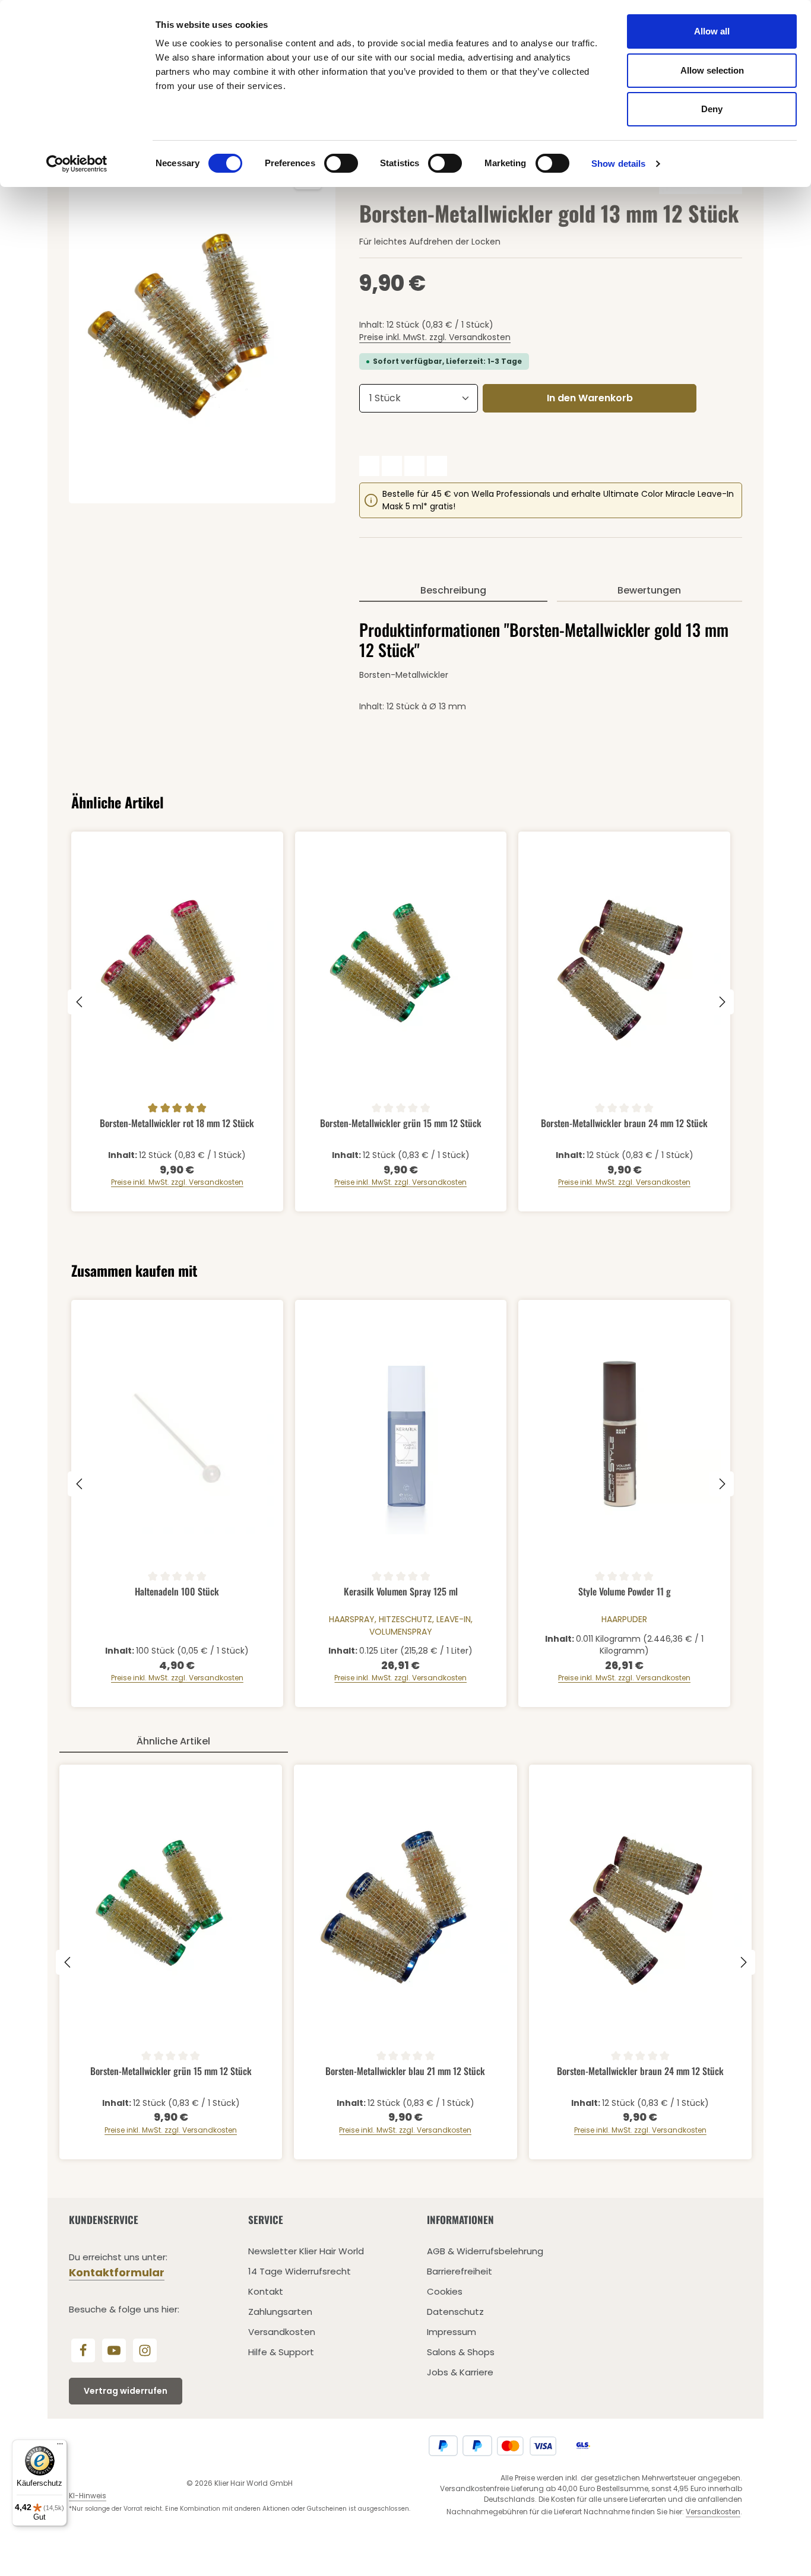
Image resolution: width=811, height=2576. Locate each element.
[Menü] (60, 2447)
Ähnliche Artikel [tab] (173, 1741)
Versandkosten (282, 2332)
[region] (202, 326)
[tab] (453, 591)
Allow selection (712, 70)
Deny (712, 109)
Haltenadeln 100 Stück (177, 1592)
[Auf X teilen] (392, 466)
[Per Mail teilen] (437, 466)
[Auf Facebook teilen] (369, 466)
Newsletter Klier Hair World (306, 2251)
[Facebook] (83, 2350)
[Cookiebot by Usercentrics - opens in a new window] (77, 164)
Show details (618, 164)
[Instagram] (145, 2350)
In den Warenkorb (590, 398)
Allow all (712, 31)
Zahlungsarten (280, 2312)
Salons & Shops (461, 2352)
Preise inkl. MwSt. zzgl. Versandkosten (435, 337)
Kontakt (266, 2291)
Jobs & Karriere (460, 2372)
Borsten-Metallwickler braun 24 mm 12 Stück (624, 1124)
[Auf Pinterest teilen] (414, 466)
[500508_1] (202, 326)
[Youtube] (114, 2350)
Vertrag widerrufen (126, 2391)
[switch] (341, 163)
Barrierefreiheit (460, 2271)
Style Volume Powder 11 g (625, 1592)
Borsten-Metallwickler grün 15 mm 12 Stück (401, 1124)
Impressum (452, 2332)
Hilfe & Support (281, 2352)
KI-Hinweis (88, 2496)
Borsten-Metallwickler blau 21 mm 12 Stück (405, 2071)
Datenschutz (455, 2312)
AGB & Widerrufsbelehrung (485, 2251)
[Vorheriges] (80, 1002)
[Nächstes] (721, 1002)
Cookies (445, 2291)
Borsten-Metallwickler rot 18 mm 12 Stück (177, 1124)
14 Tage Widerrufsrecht (300, 2271)
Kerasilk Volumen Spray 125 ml (401, 1592)
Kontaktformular (117, 2272)
